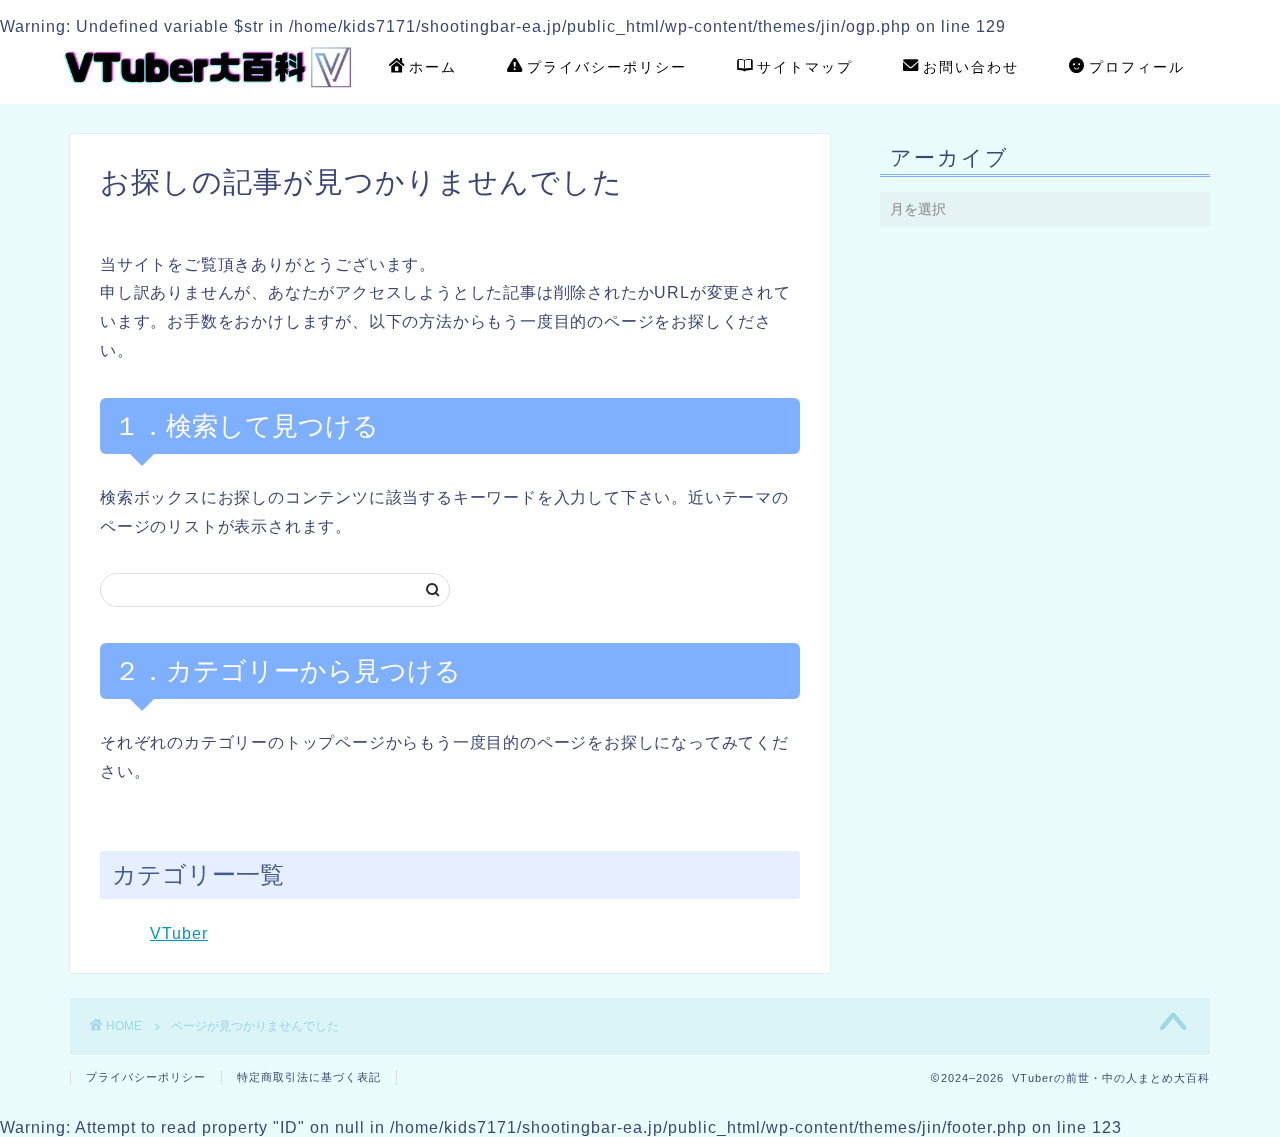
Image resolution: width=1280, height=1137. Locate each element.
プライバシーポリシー (607, 67)
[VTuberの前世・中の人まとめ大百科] (210, 94)
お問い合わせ (971, 67)
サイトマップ (805, 67)
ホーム (433, 67)
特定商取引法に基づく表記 (309, 1077)
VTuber (179, 933)
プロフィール (1137, 67)
